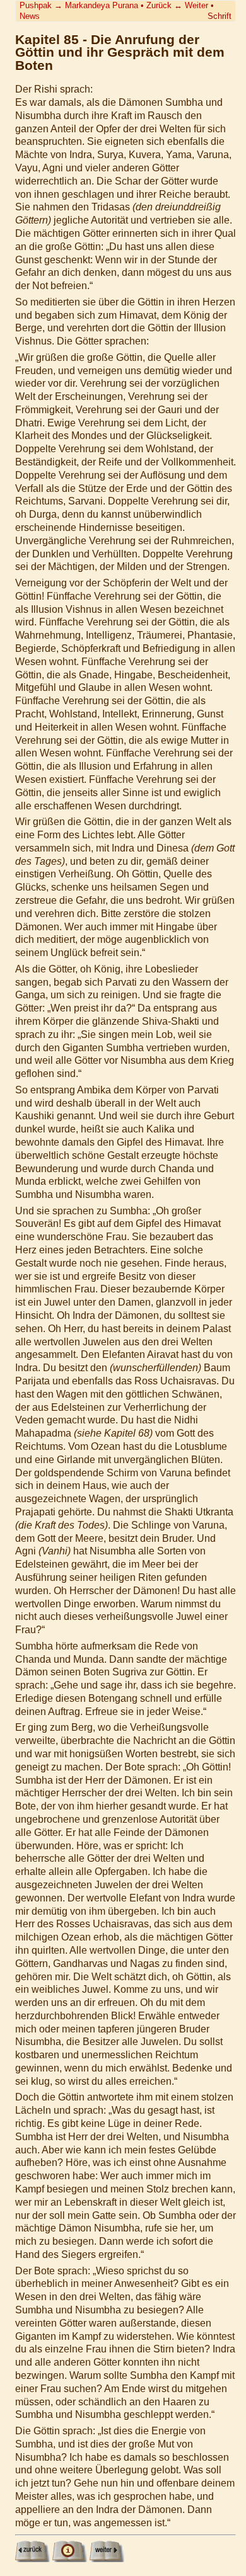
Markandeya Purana (102, 5)
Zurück (159, 5)
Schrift (220, 16)
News (30, 16)
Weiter (196, 5)
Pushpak (36, 5)
